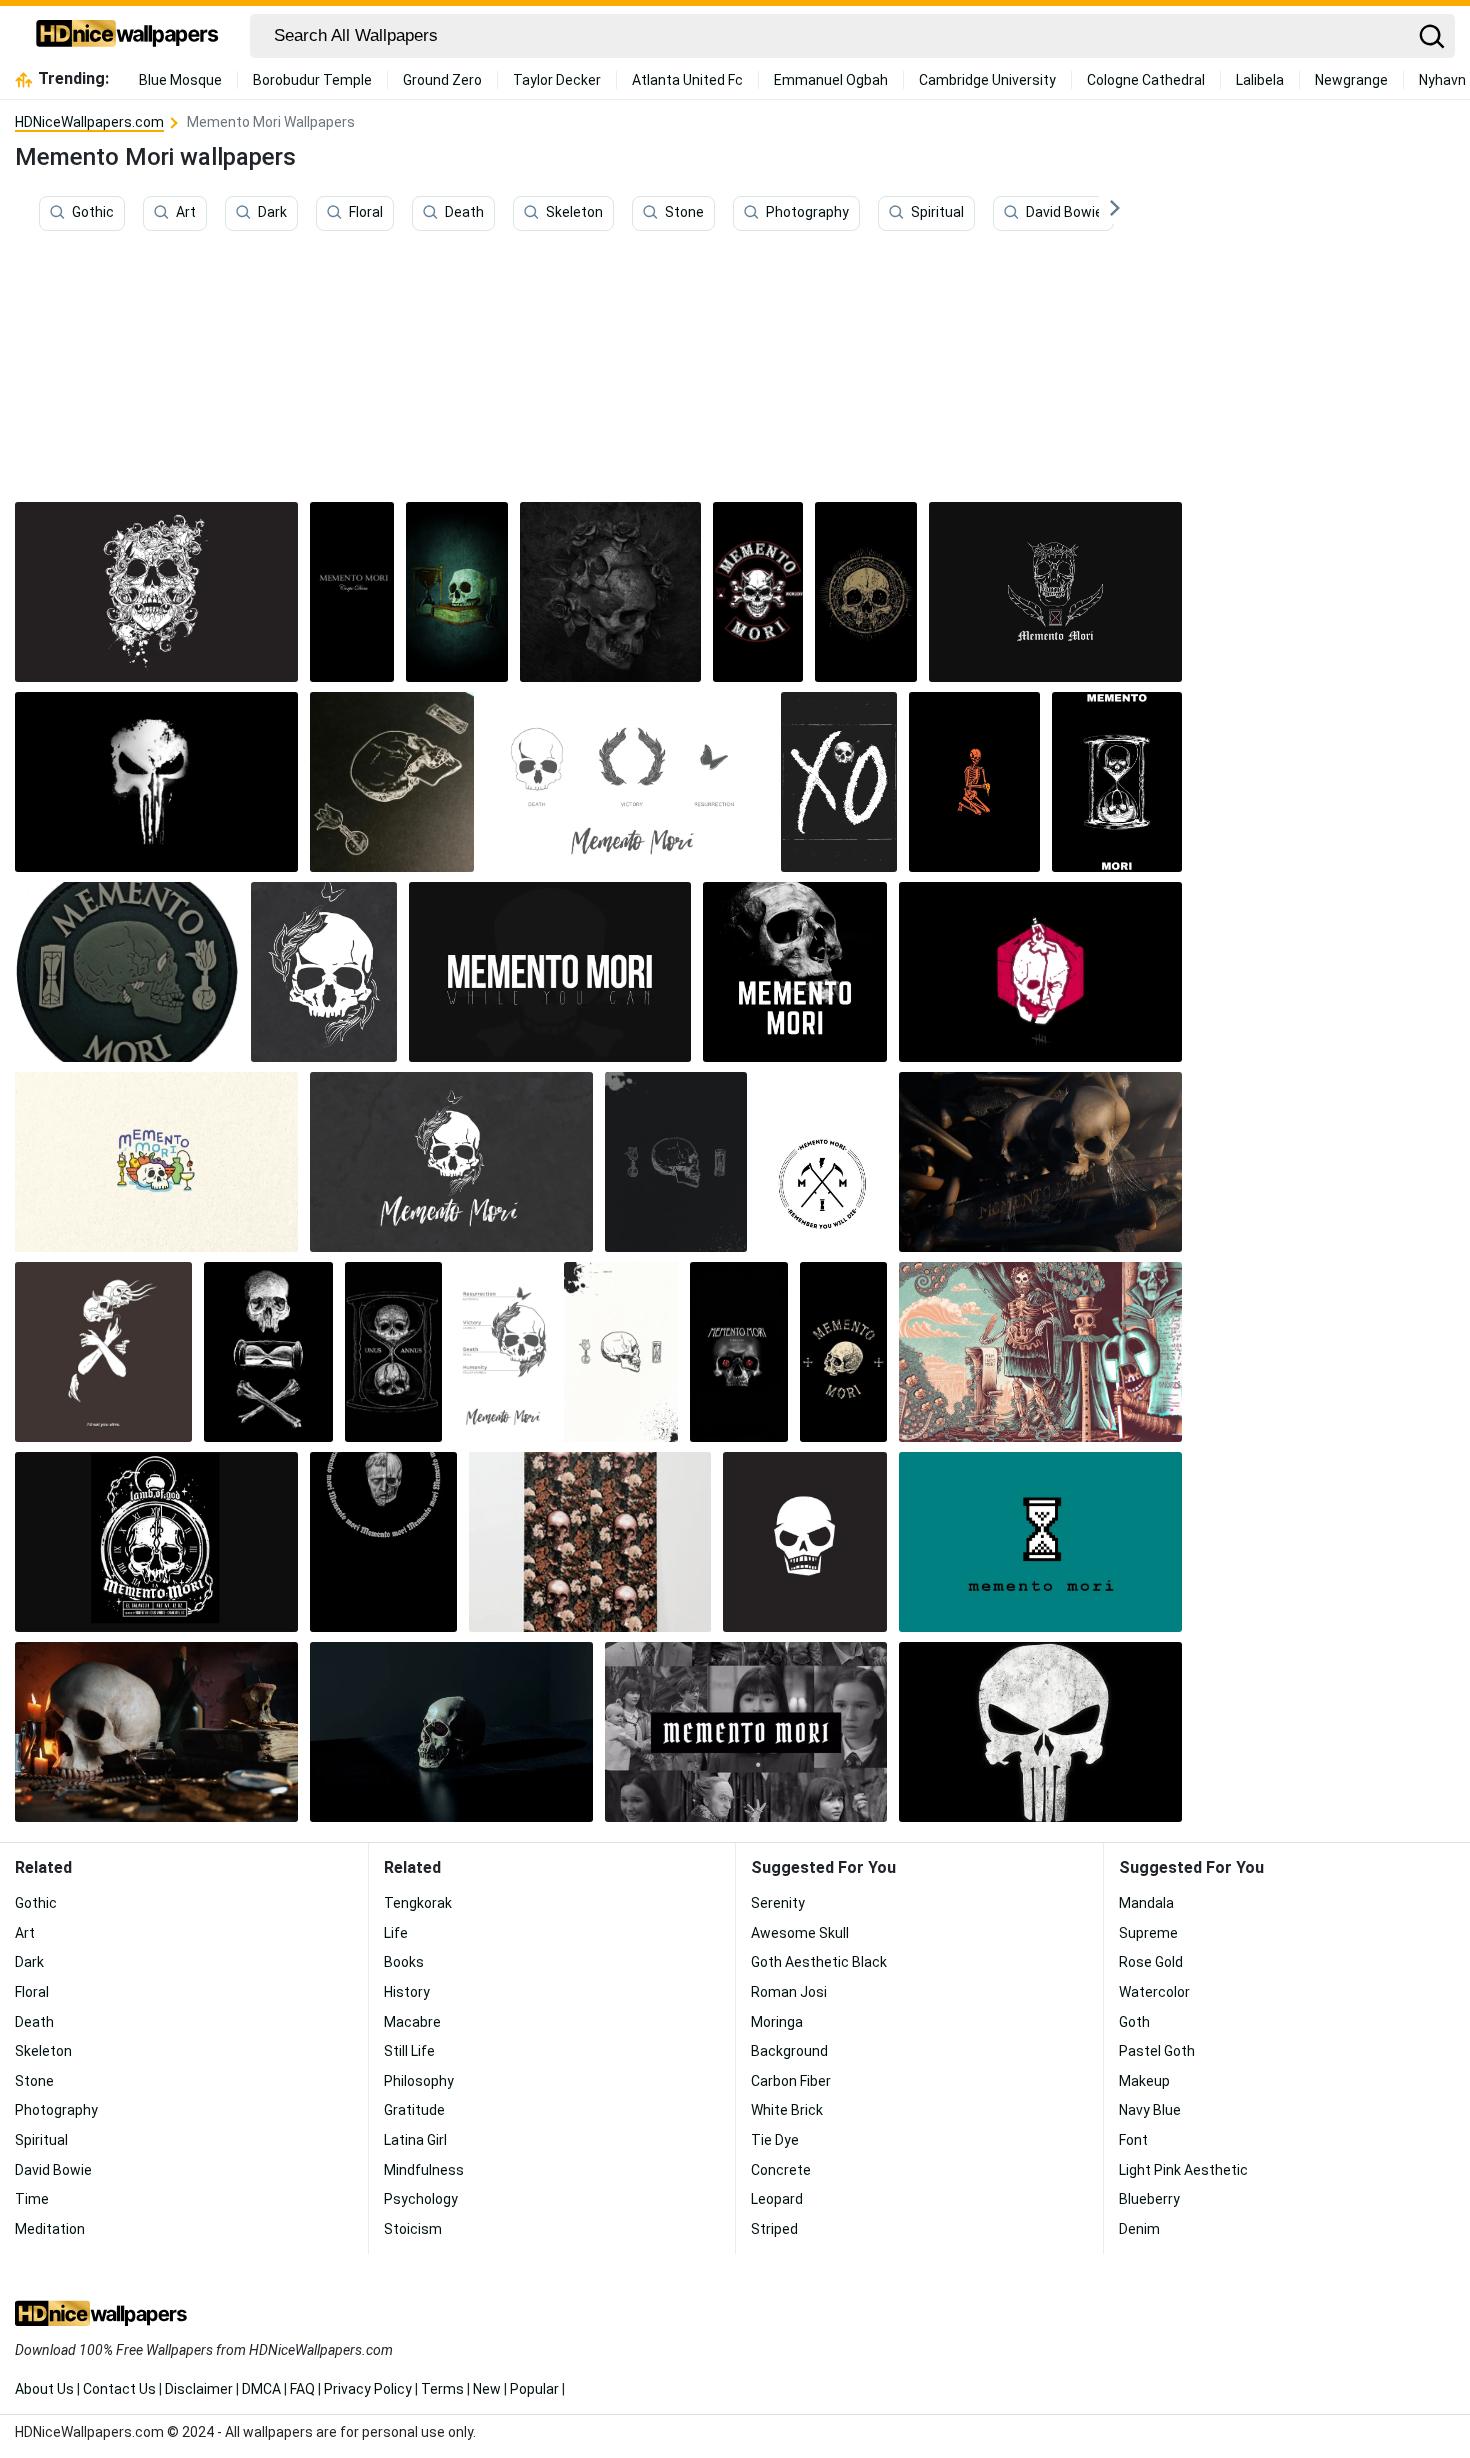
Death (464, 213)
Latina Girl (415, 2140)
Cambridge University (987, 80)
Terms (442, 2389)
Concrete (781, 2170)
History (407, 1992)
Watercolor (1154, 1992)
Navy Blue (1150, 2110)
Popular (534, 2389)
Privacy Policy (368, 2389)
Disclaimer (199, 2389)
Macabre (412, 2022)
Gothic (93, 213)
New (487, 2389)
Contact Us (119, 2389)
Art (186, 213)
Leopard (777, 2199)
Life (396, 1933)
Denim (1139, 2229)
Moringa (777, 2022)
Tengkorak (418, 1903)
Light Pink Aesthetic (1183, 2170)
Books (404, 1962)
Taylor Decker (557, 80)
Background (789, 2051)
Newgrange (1351, 80)
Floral (366, 213)
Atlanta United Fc (687, 80)
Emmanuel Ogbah (831, 80)
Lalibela (1260, 80)
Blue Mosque (180, 80)
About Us (44, 2389)
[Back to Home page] (127, 36)
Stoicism (413, 2229)
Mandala (1146, 1903)
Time (32, 2199)
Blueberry (1149, 2199)
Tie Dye (775, 2140)
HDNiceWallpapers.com (89, 122)
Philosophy (419, 2081)
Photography (807, 213)
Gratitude (414, 2110)
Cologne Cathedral (1146, 80)
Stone (684, 213)
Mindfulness (424, 2170)
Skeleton (574, 213)
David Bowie (1064, 213)
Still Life (409, 2051)
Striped (774, 2229)
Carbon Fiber (791, 2081)
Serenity (778, 1903)
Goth (1134, 2022)
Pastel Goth (1157, 2051)
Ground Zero (442, 80)
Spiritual (937, 213)
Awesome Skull (800, 1933)
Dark (272, 213)
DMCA (261, 2389)
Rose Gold (1151, 1962)
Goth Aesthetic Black (819, 1962)
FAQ (302, 2389)
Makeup (1144, 2081)
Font (1133, 2140)
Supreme (1148, 1933)
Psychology (421, 2199)
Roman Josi (789, 1992)
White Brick (787, 2110)
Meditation (50, 2229)
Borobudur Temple (312, 80)
